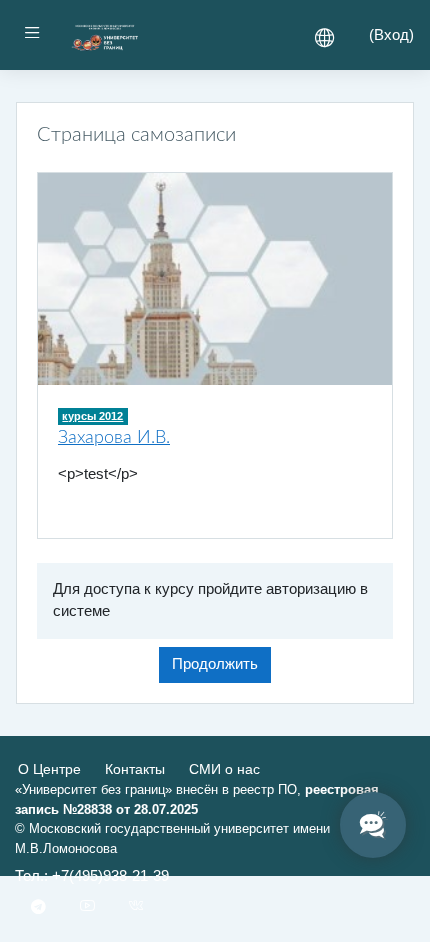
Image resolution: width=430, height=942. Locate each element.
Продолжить (215, 664)
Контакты (135, 769)
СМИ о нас (224, 769)
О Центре (49, 769)
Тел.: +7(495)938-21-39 (92, 876)
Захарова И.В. (114, 437)
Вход (391, 35)
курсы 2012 (92, 416)
